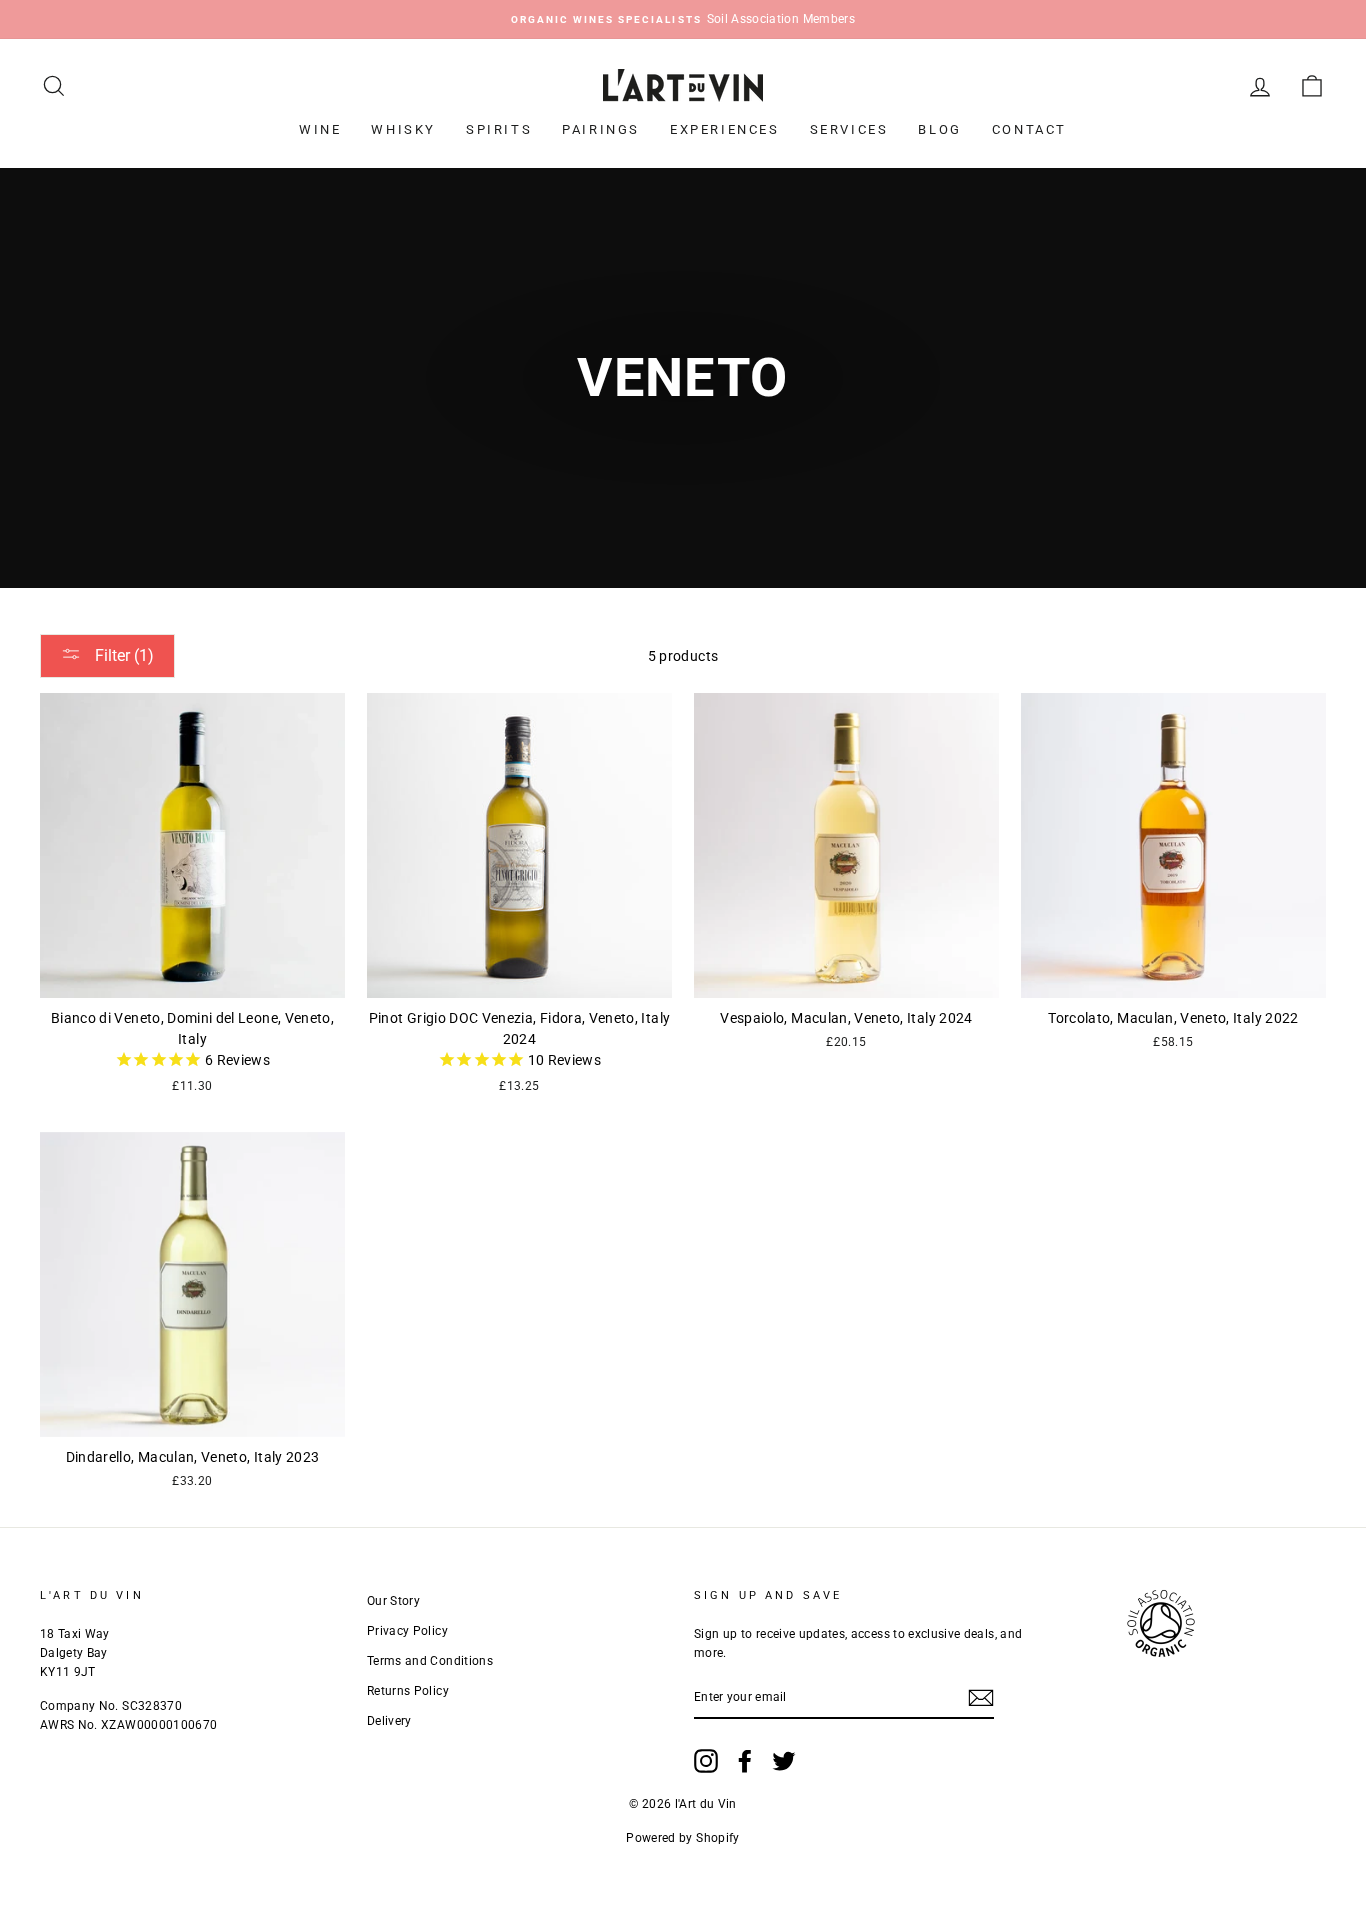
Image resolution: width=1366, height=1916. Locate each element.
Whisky (403, 129)
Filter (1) (122, 655)
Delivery (389, 1721)
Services (849, 129)
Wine (320, 129)
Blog (939, 129)
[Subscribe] (981, 1698)
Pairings (601, 129)
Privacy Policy (407, 1631)
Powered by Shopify (682, 1838)
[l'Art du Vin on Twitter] (784, 1761)
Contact (1029, 129)
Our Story (393, 1601)
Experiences (725, 129)
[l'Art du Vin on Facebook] (745, 1761)
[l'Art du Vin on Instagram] (706, 1761)
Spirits (499, 129)
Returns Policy (408, 1691)
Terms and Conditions (430, 1661)
